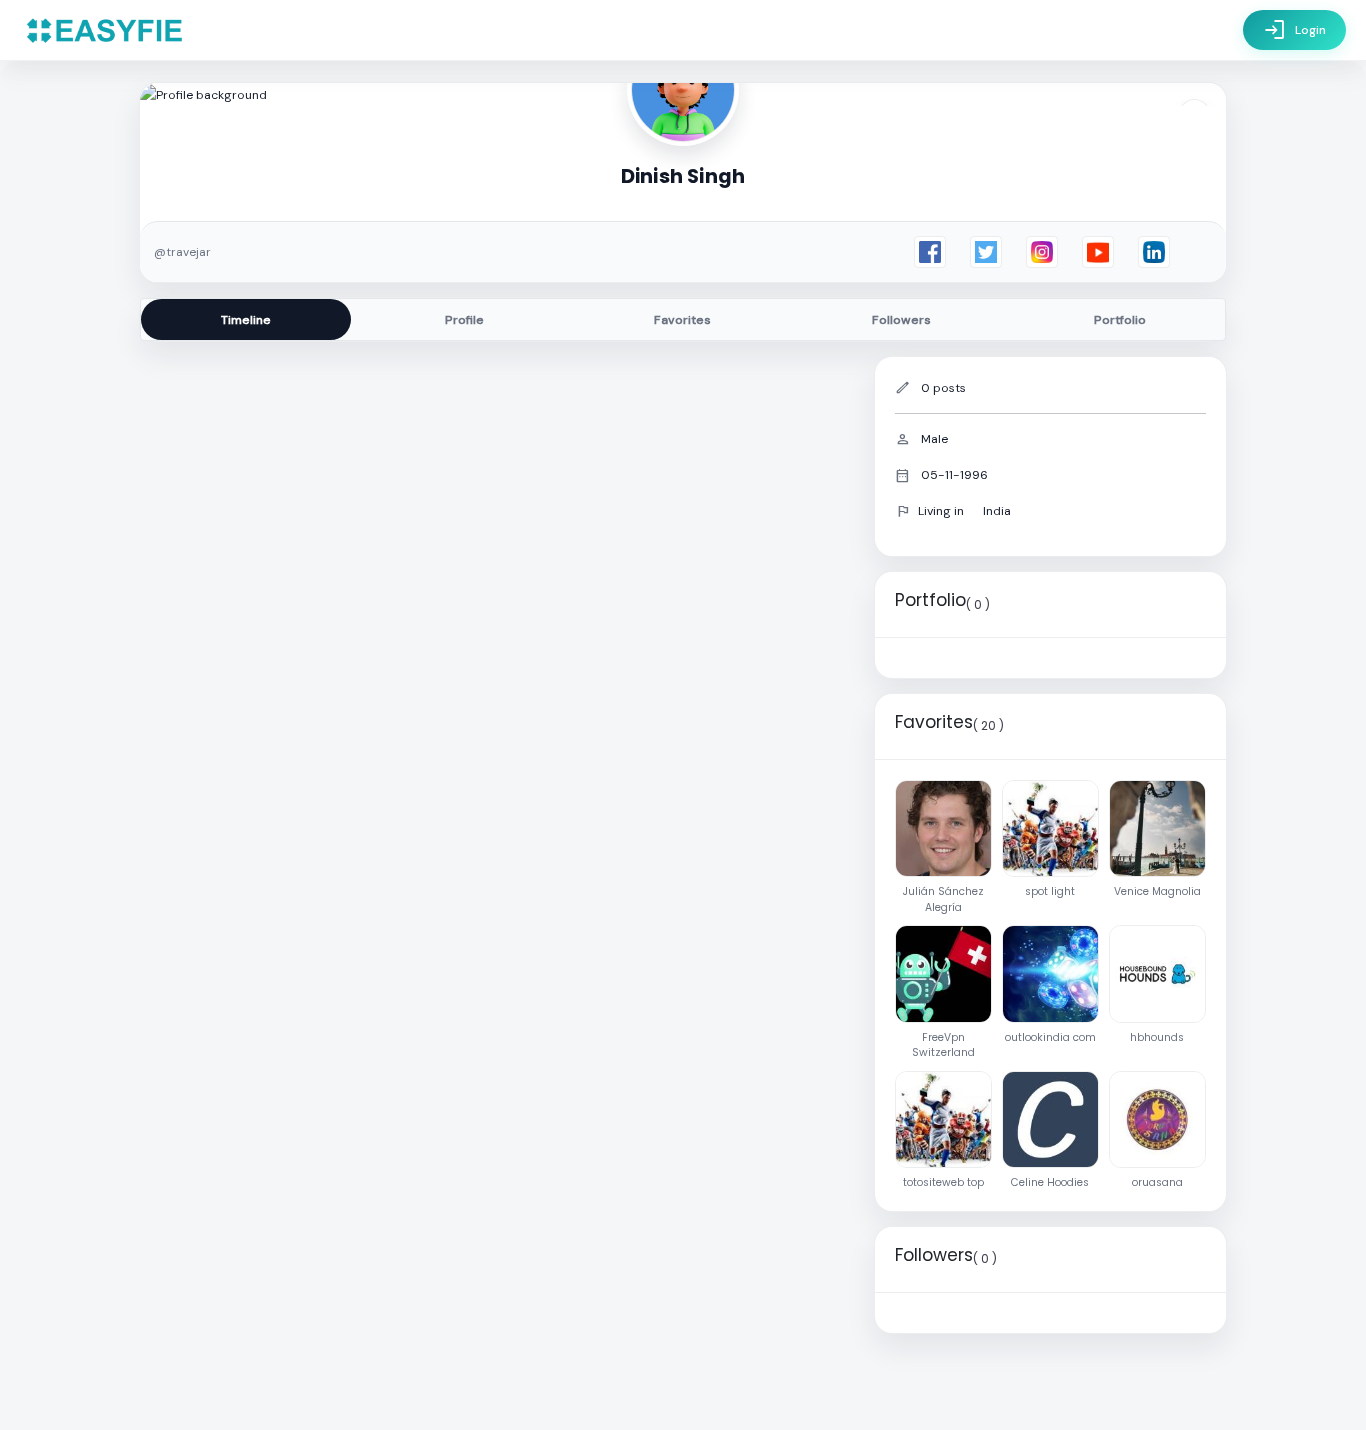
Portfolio (1120, 320)
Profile (464, 320)
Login (1294, 30)
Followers (901, 320)
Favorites (682, 320)
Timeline (246, 320)
